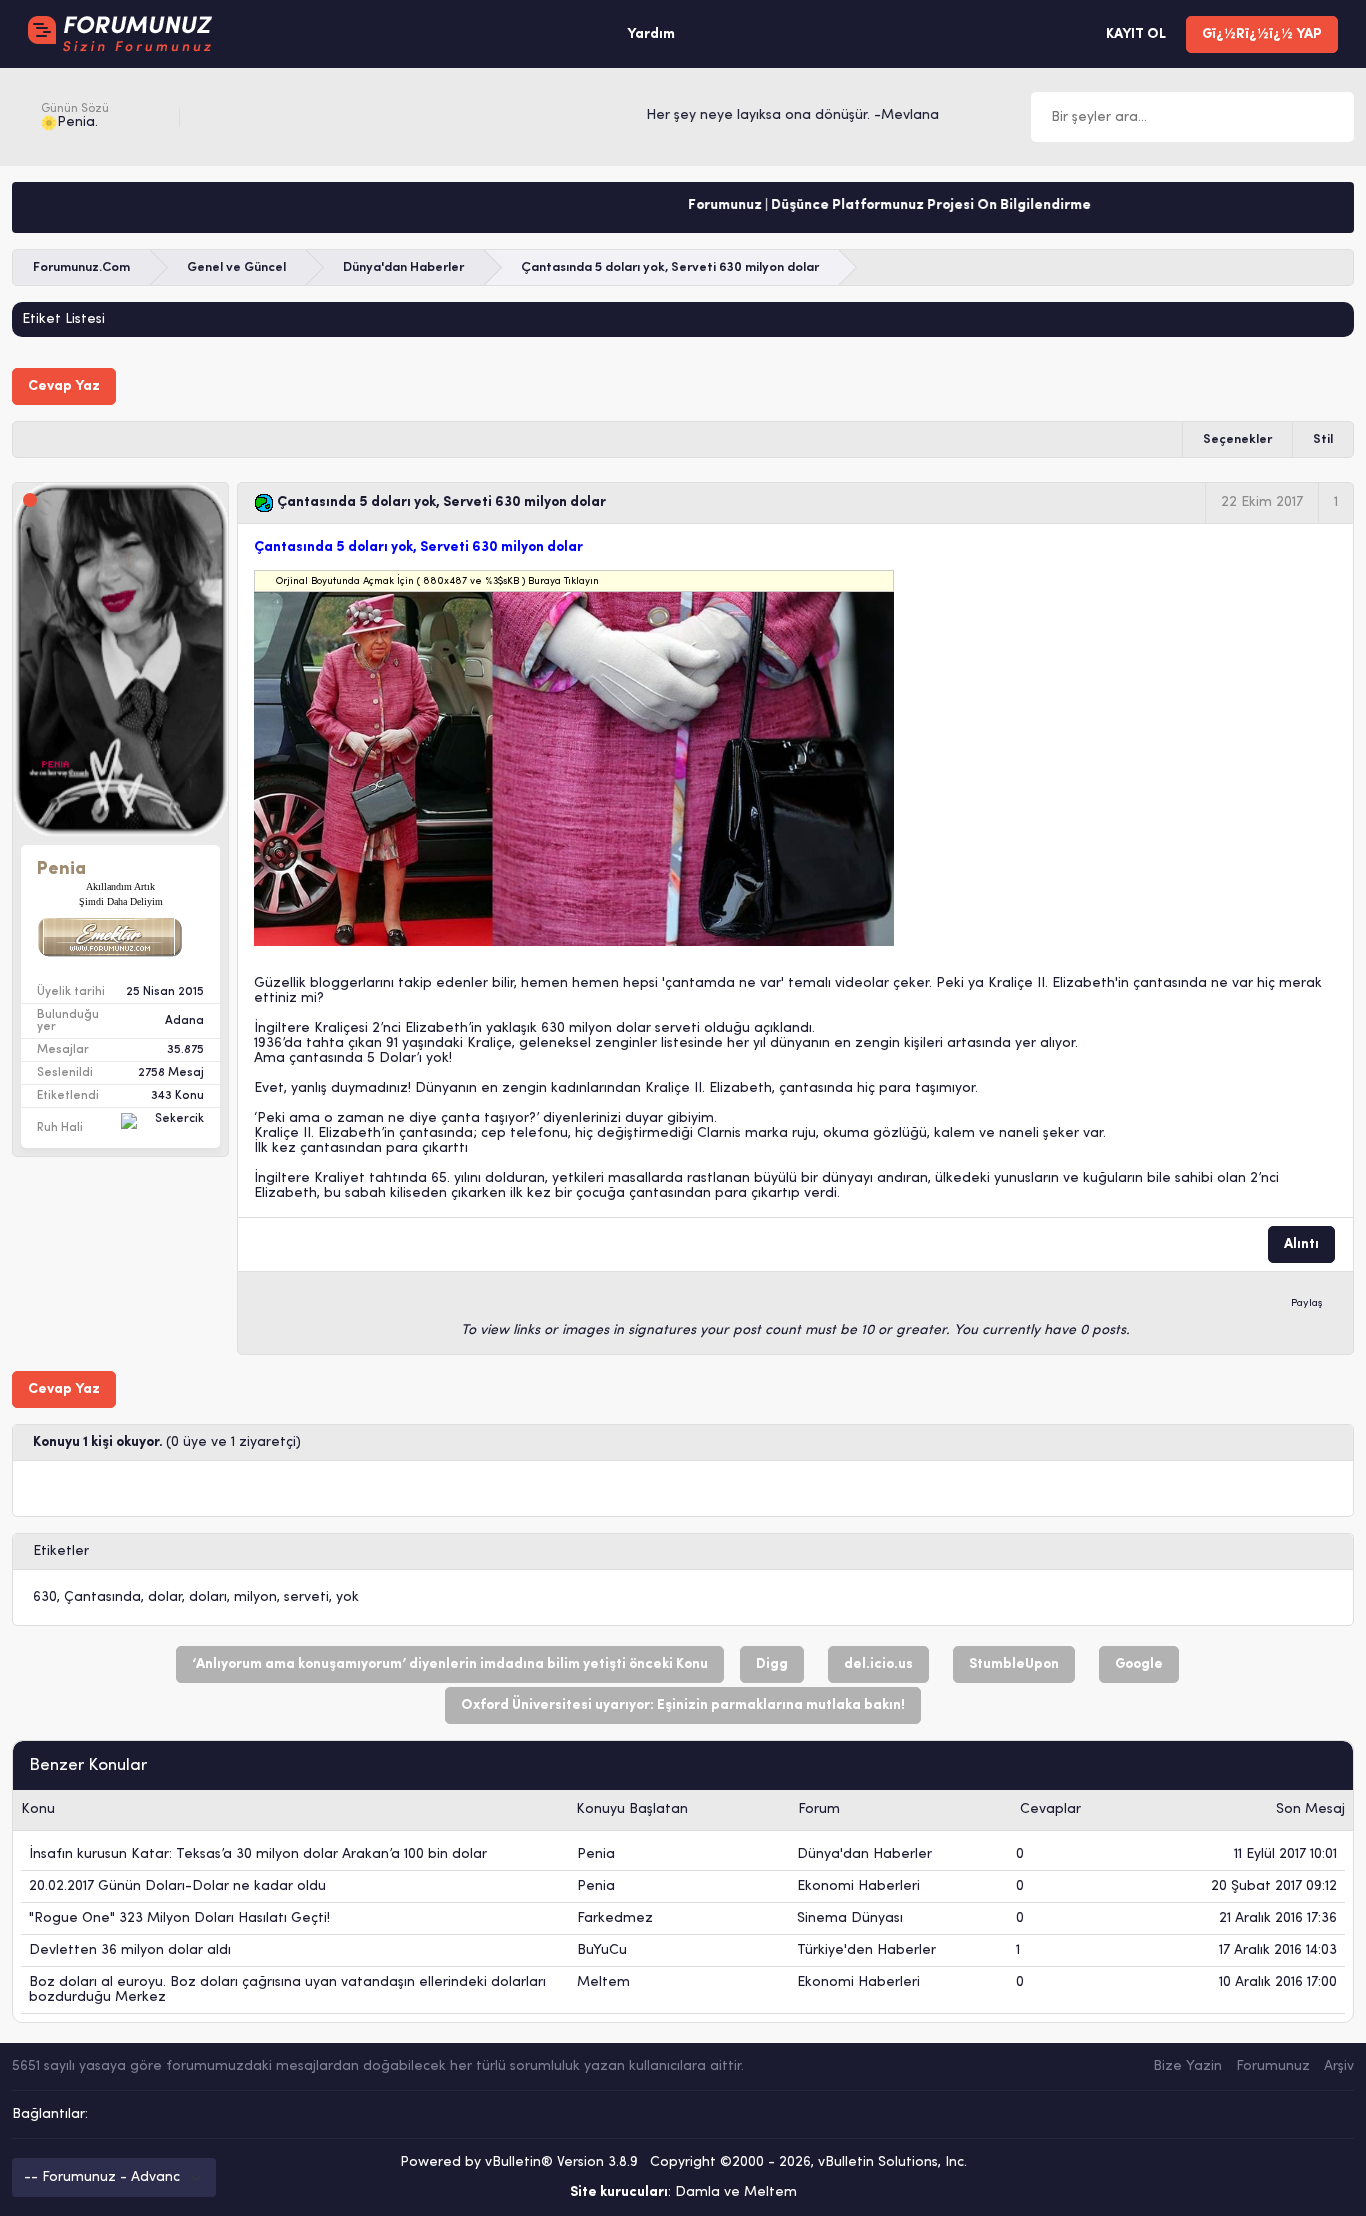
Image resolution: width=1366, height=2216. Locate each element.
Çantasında (102, 1597)
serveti (306, 1597)
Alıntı (1301, 1244)
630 (45, 1597)
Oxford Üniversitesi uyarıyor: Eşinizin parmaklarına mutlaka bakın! (683, 1705)
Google (1139, 1664)
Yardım (651, 34)
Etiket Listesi (63, 319)
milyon (255, 1597)
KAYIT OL (1136, 34)
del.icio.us (878, 1664)
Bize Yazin (1187, 2066)
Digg (772, 1664)
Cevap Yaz (64, 386)
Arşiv (1339, 2066)
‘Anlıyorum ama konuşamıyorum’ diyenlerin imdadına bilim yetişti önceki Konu (450, 1664)
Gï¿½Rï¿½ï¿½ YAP (1262, 34)
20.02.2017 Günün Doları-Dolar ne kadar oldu (177, 1886)
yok (347, 1597)
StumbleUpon (1014, 1664)
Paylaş (1307, 1303)
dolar (165, 1597)
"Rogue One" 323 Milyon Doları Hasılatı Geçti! (179, 1918)
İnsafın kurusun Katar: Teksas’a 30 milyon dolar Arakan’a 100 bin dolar (258, 1854)
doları (208, 1597)
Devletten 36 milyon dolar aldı (130, 1950)
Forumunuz (1273, 2066)
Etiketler (61, 1551)
